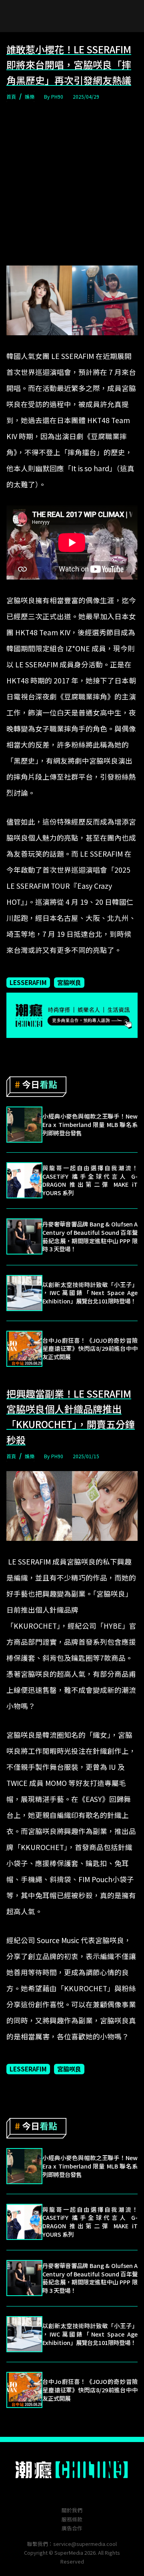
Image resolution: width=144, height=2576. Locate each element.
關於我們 (72, 2510)
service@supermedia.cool (85, 2544)
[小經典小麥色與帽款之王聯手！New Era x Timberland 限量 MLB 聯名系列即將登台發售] (24, 1125)
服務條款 (72, 2519)
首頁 (11, 96)
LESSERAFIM (28, 982)
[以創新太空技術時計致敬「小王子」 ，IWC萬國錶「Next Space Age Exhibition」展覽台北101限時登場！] (24, 1293)
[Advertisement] (72, 184)
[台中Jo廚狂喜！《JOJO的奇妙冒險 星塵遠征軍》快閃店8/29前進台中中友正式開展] (24, 1349)
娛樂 (30, 96)
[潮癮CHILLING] (72, 2470)
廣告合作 (72, 2528)
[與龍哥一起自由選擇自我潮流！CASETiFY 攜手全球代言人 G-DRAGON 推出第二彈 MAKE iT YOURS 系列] (24, 1180)
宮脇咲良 (69, 982)
